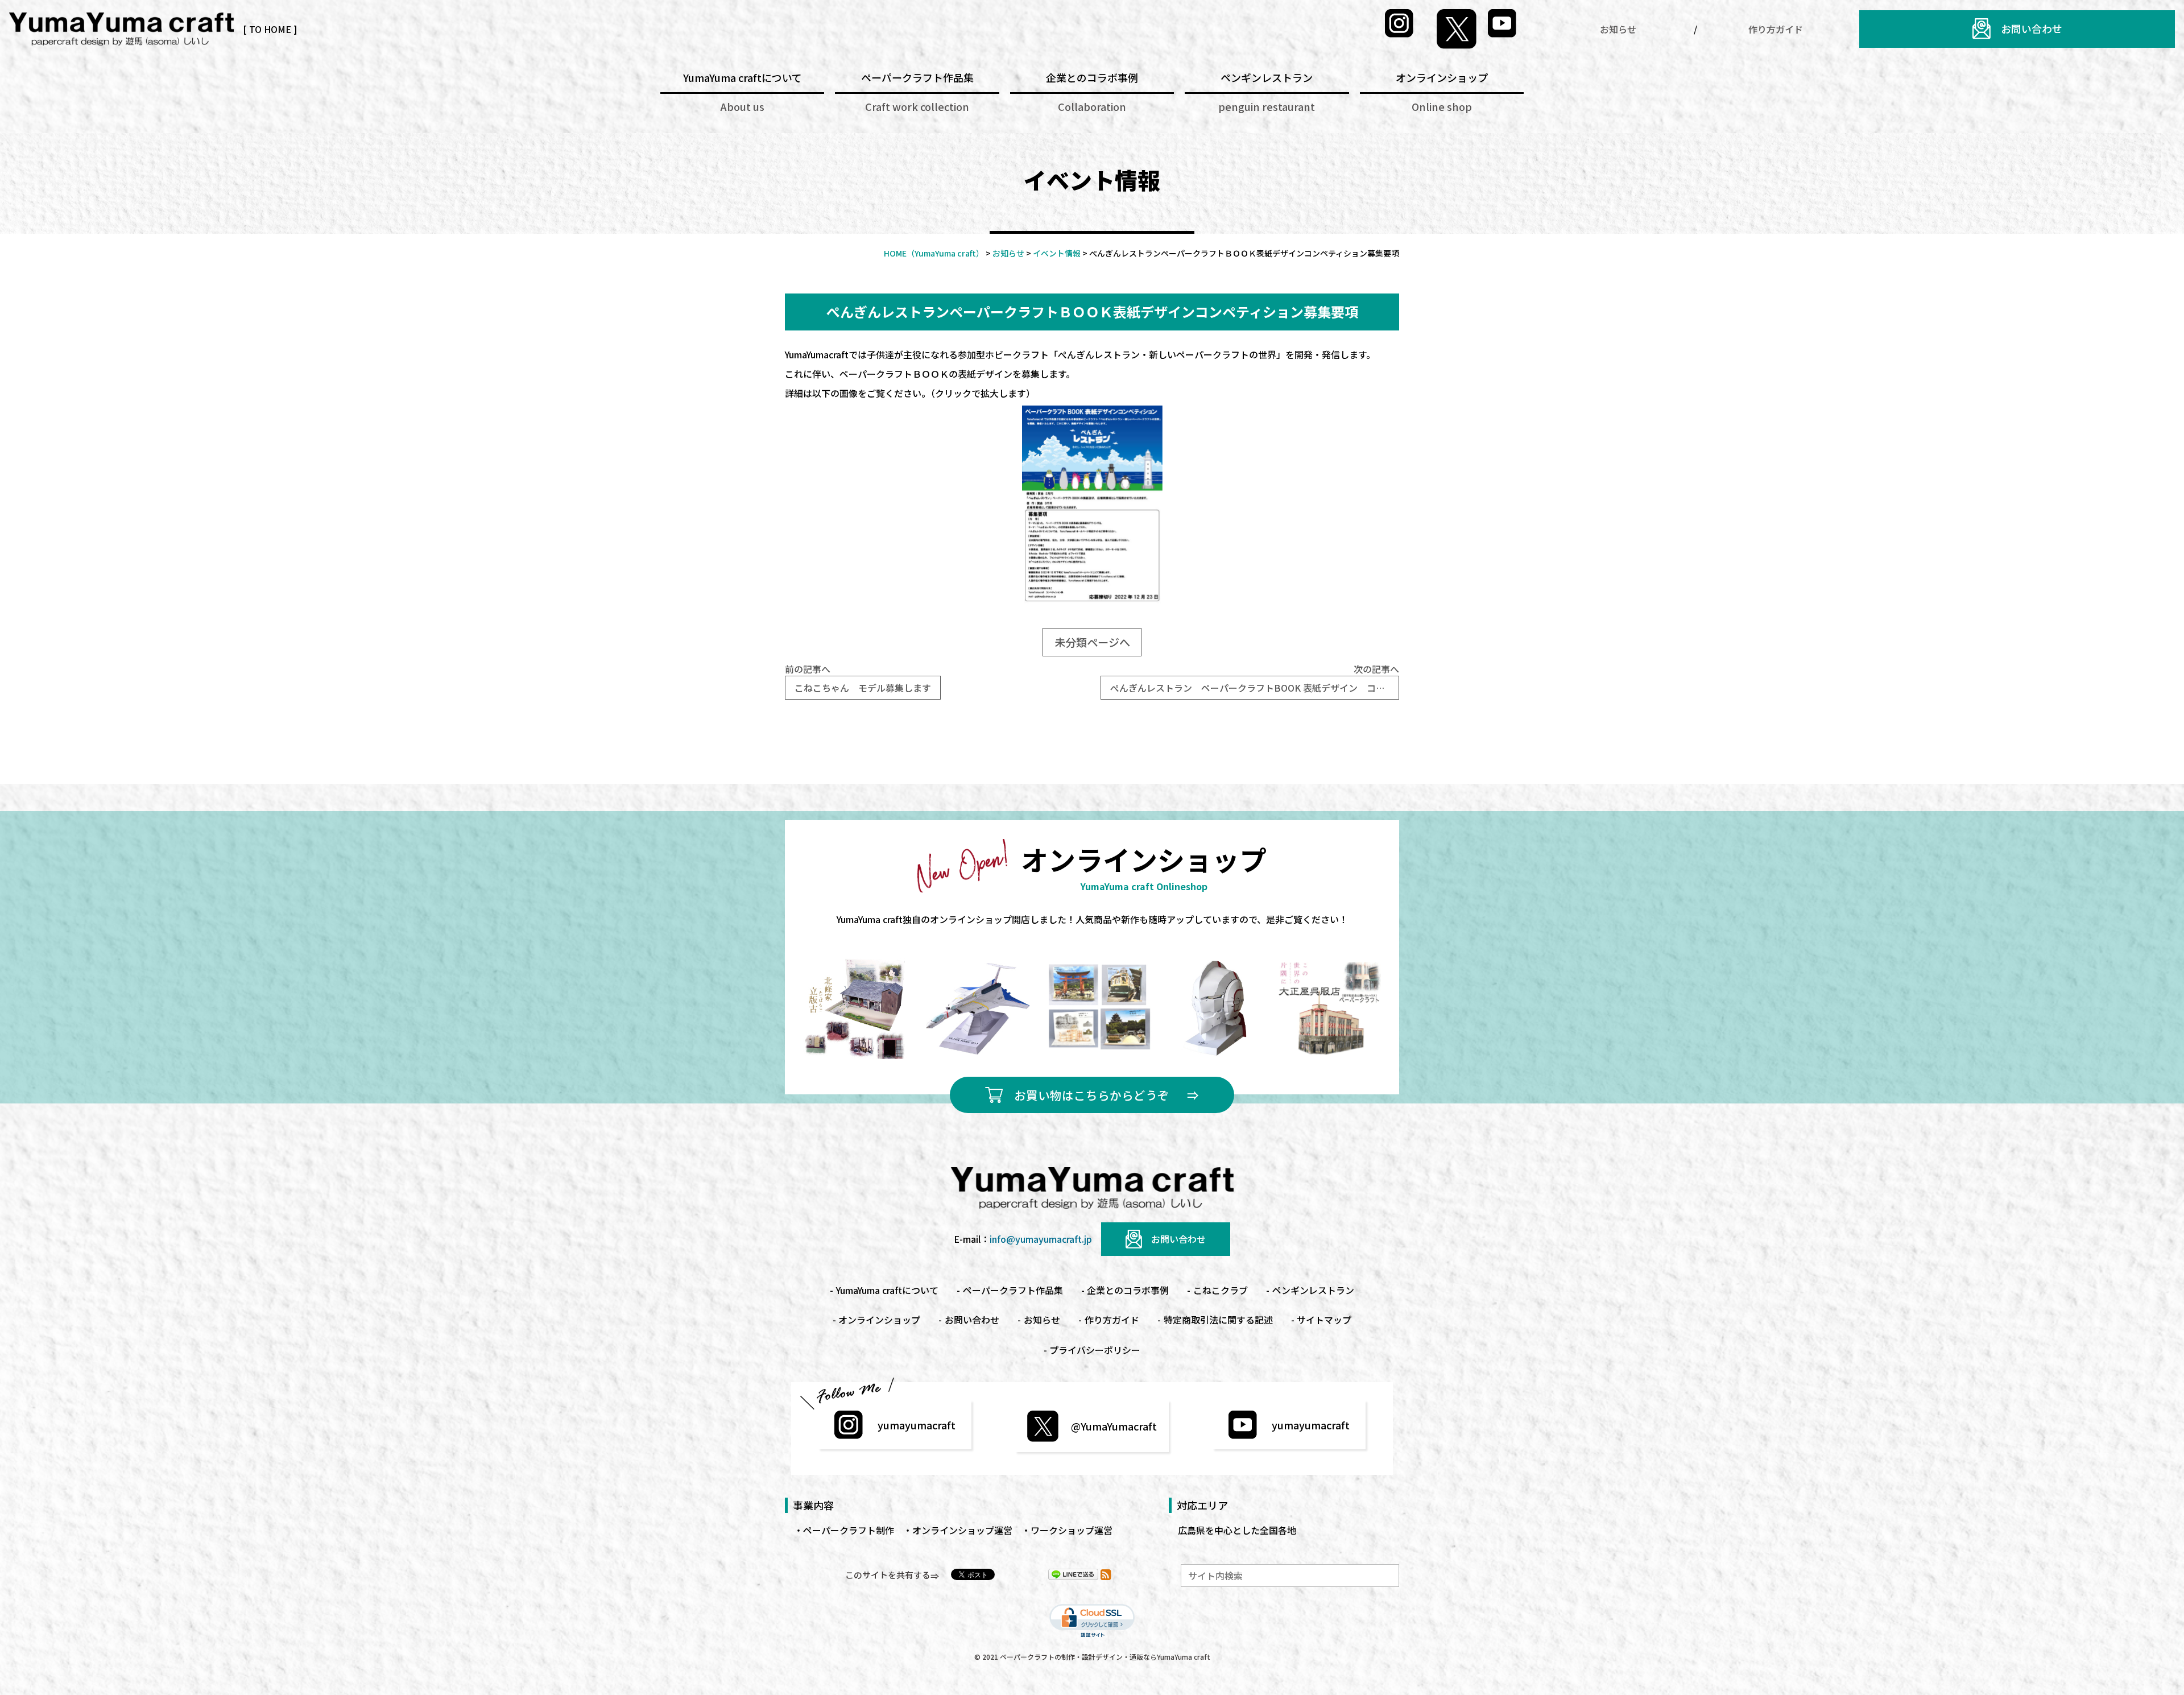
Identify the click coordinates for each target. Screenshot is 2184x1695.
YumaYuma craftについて (887, 1290)
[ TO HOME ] (270, 29)
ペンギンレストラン (1313, 1290)
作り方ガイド (1776, 29)
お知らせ (1618, 29)
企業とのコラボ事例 (1128, 1290)
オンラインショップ (879, 1320)
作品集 (1013, 1290)
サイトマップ (1324, 1320)
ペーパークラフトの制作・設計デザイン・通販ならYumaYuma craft (1105, 1657)
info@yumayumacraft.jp (1041, 1239)
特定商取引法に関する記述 (1218, 1320)
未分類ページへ (1092, 642)
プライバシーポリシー (1095, 1350)
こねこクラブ (1221, 1290)
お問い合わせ (2032, 28)
